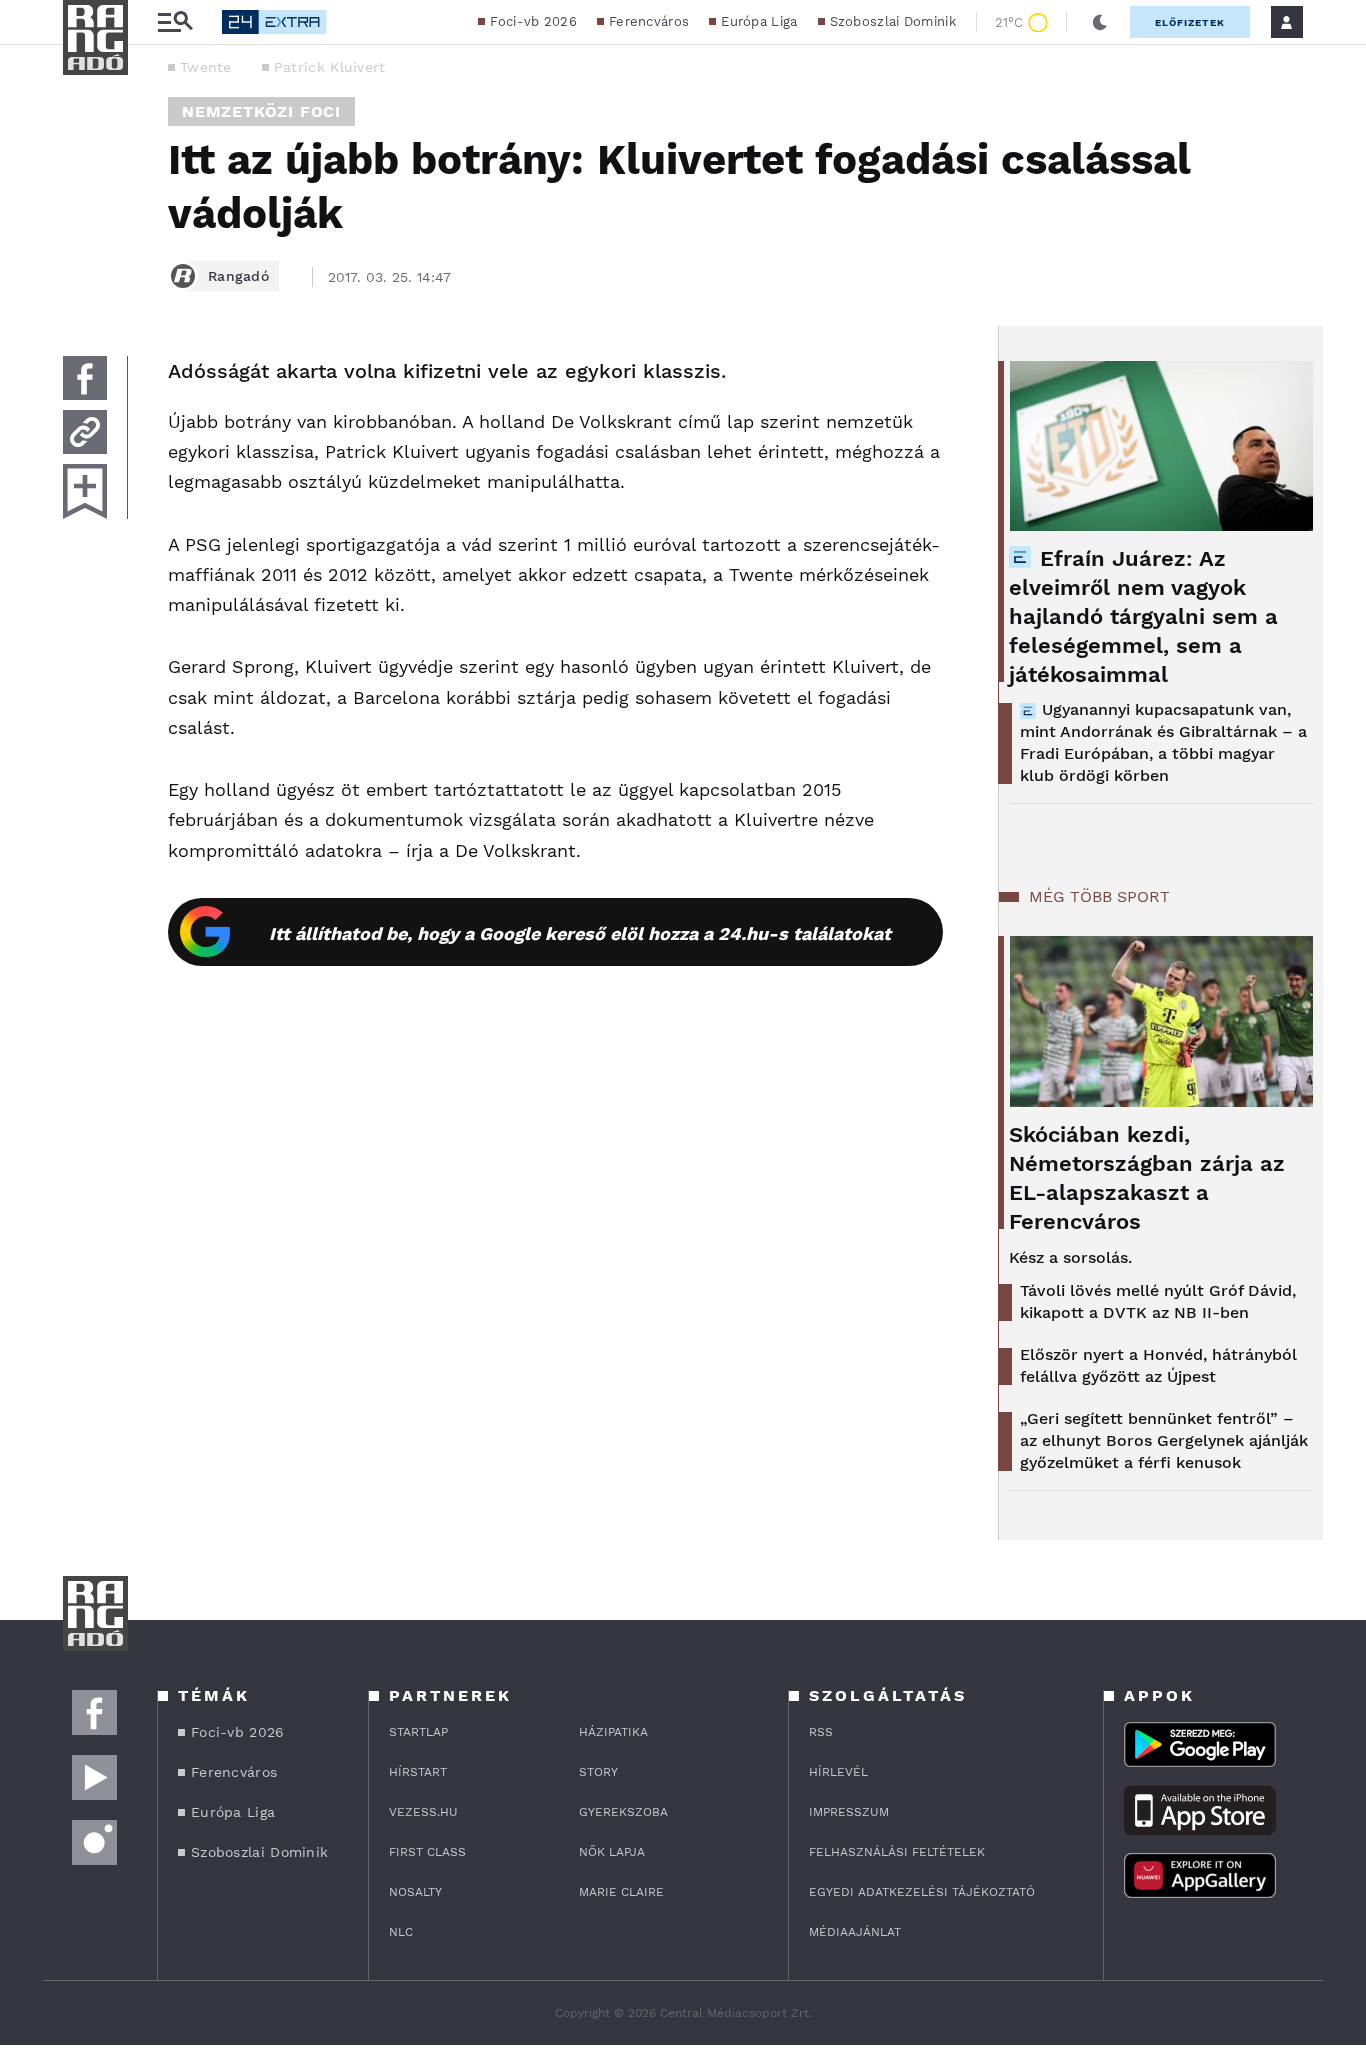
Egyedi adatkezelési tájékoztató (922, 1892)
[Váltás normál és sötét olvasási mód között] (1100, 22)
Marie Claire (621, 1892)
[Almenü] (175, 22)
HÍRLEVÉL (838, 1772)
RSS (821, 1732)
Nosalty (415, 1892)
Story (598, 1772)
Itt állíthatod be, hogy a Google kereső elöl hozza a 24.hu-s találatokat (580, 933)
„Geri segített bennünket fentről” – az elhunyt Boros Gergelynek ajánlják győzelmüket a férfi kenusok (1164, 1440)
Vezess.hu (423, 1812)
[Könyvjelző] (85, 491)
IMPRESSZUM (849, 1812)
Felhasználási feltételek (897, 1852)
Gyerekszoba (623, 1812)
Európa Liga (759, 21)
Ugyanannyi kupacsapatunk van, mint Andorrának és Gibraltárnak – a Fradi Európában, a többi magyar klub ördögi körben (1163, 742)
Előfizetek (1190, 22)
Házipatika (613, 1732)
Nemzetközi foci (261, 111)
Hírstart (418, 1772)
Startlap (418, 1732)
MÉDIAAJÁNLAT (855, 1932)
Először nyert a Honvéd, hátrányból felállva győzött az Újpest (1158, 1365)
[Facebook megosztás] (85, 378)
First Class (427, 1852)
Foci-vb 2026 (533, 21)
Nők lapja (612, 1852)
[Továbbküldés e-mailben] (85, 432)
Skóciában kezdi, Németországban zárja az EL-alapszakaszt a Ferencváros (1147, 1178)
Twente (206, 67)
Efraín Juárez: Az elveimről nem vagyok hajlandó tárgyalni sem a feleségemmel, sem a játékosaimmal (1143, 616)
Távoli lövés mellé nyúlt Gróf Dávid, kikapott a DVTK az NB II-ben (1158, 1301)
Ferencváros (649, 21)
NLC (401, 1932)
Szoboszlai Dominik (893, 21)
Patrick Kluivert (330, 67)
